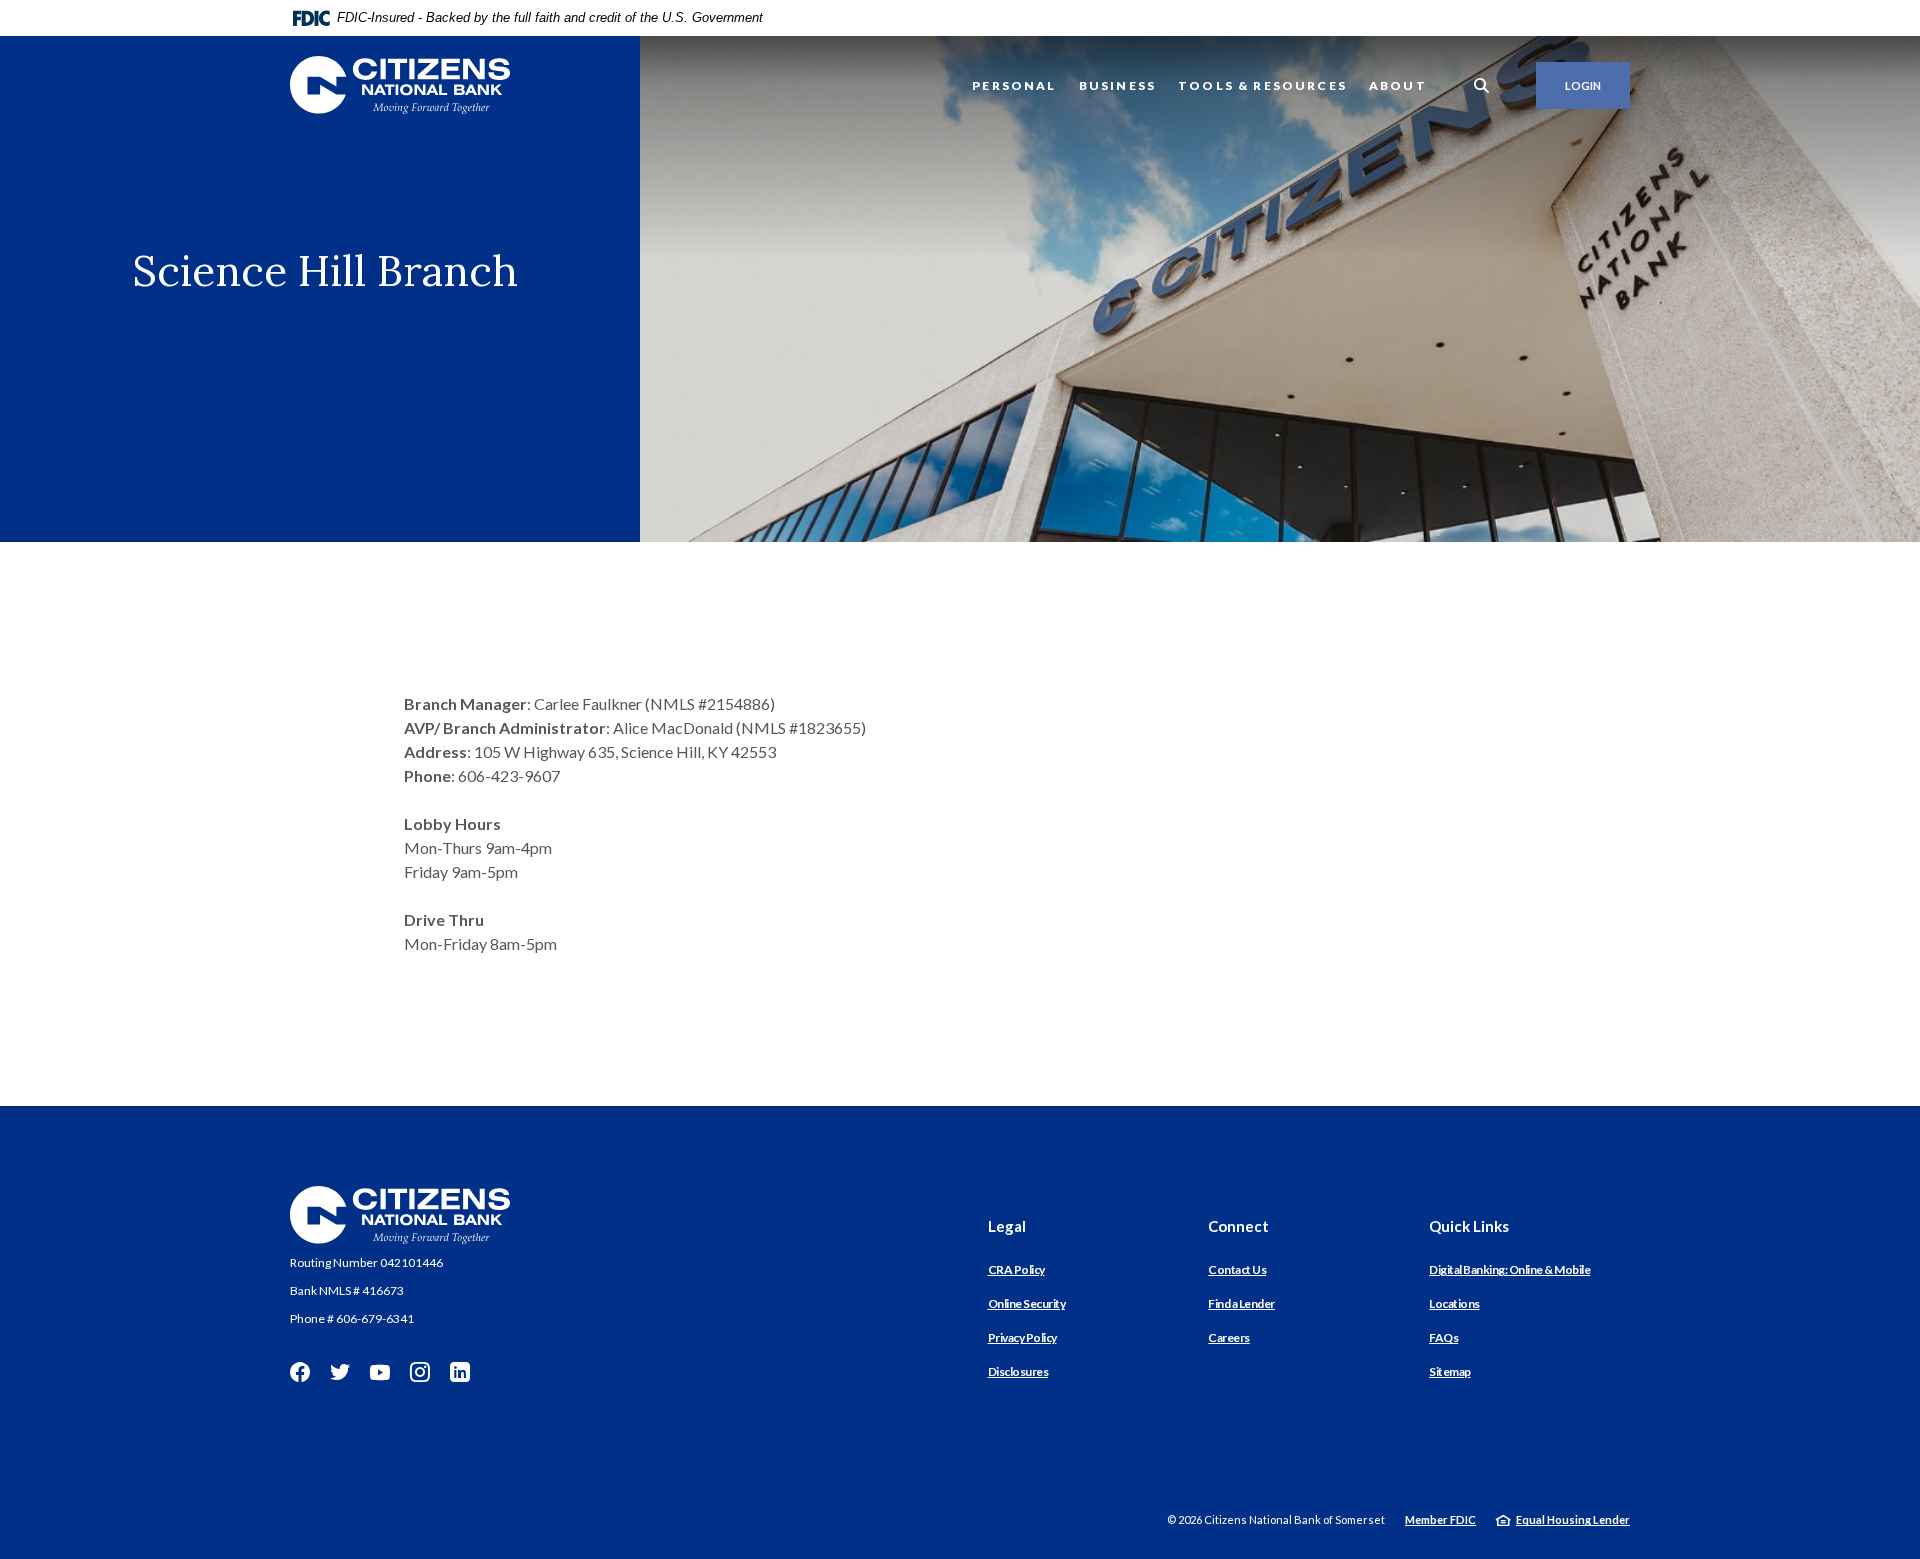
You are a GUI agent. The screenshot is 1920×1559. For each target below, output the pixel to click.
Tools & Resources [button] (1262, 85)
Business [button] (1117, 85)
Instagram (420, 1372)
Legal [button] (1007, 1226)
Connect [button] (1238, 1226)
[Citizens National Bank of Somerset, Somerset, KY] (400, 85)
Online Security (1027, 1303)
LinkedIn (460, 1372)
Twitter (340, 1372)
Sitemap (1450, 1371)
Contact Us (1237, 1269)
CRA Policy (1016, 1269)
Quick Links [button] (1469, 1226)
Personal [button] (1014, 85)
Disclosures (1018, 1371)
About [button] (1398, 85)
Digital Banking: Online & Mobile (1509, 1269)
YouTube (380, 1372)
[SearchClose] (1482, 85)
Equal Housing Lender (1573, 1519)
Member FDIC (1440, 1519)
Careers (1229, 1337)
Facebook (300, 1372)
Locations (1454, 1303)
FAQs (1443, 1337)
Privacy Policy (1022, 1337)
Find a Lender (1241, 1303)
